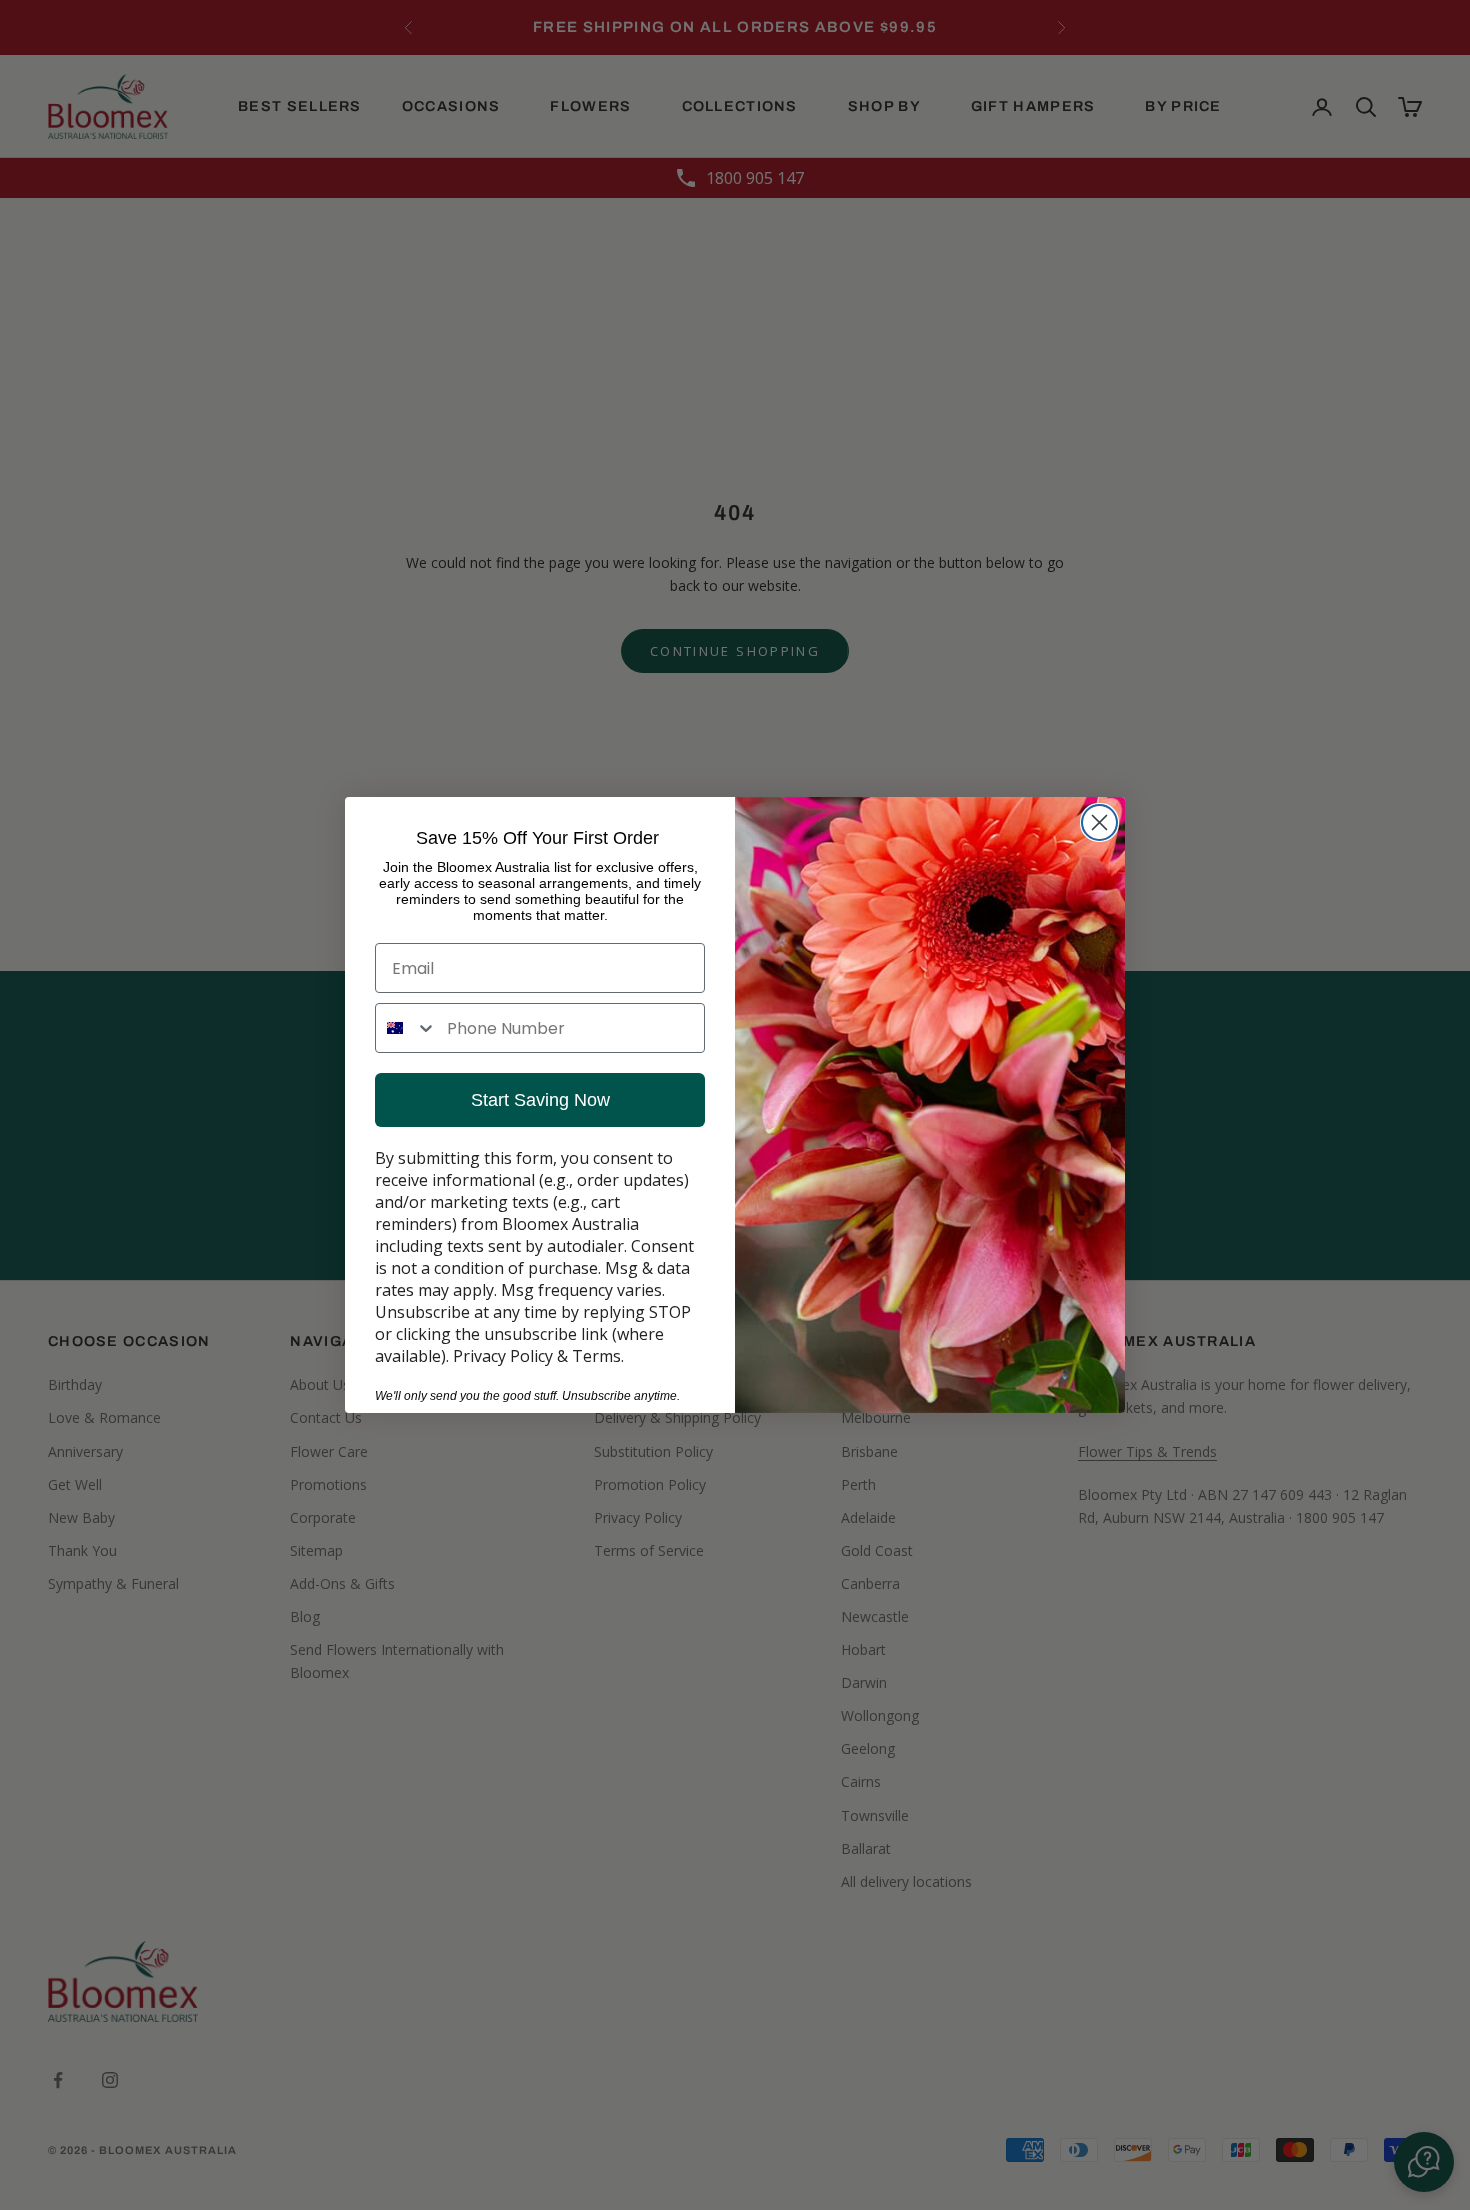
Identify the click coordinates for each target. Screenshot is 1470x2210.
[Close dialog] (1099, 822)
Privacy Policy (503, 1356)
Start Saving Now (540, 1100)
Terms (596, 1356)
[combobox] (406, 1028)
